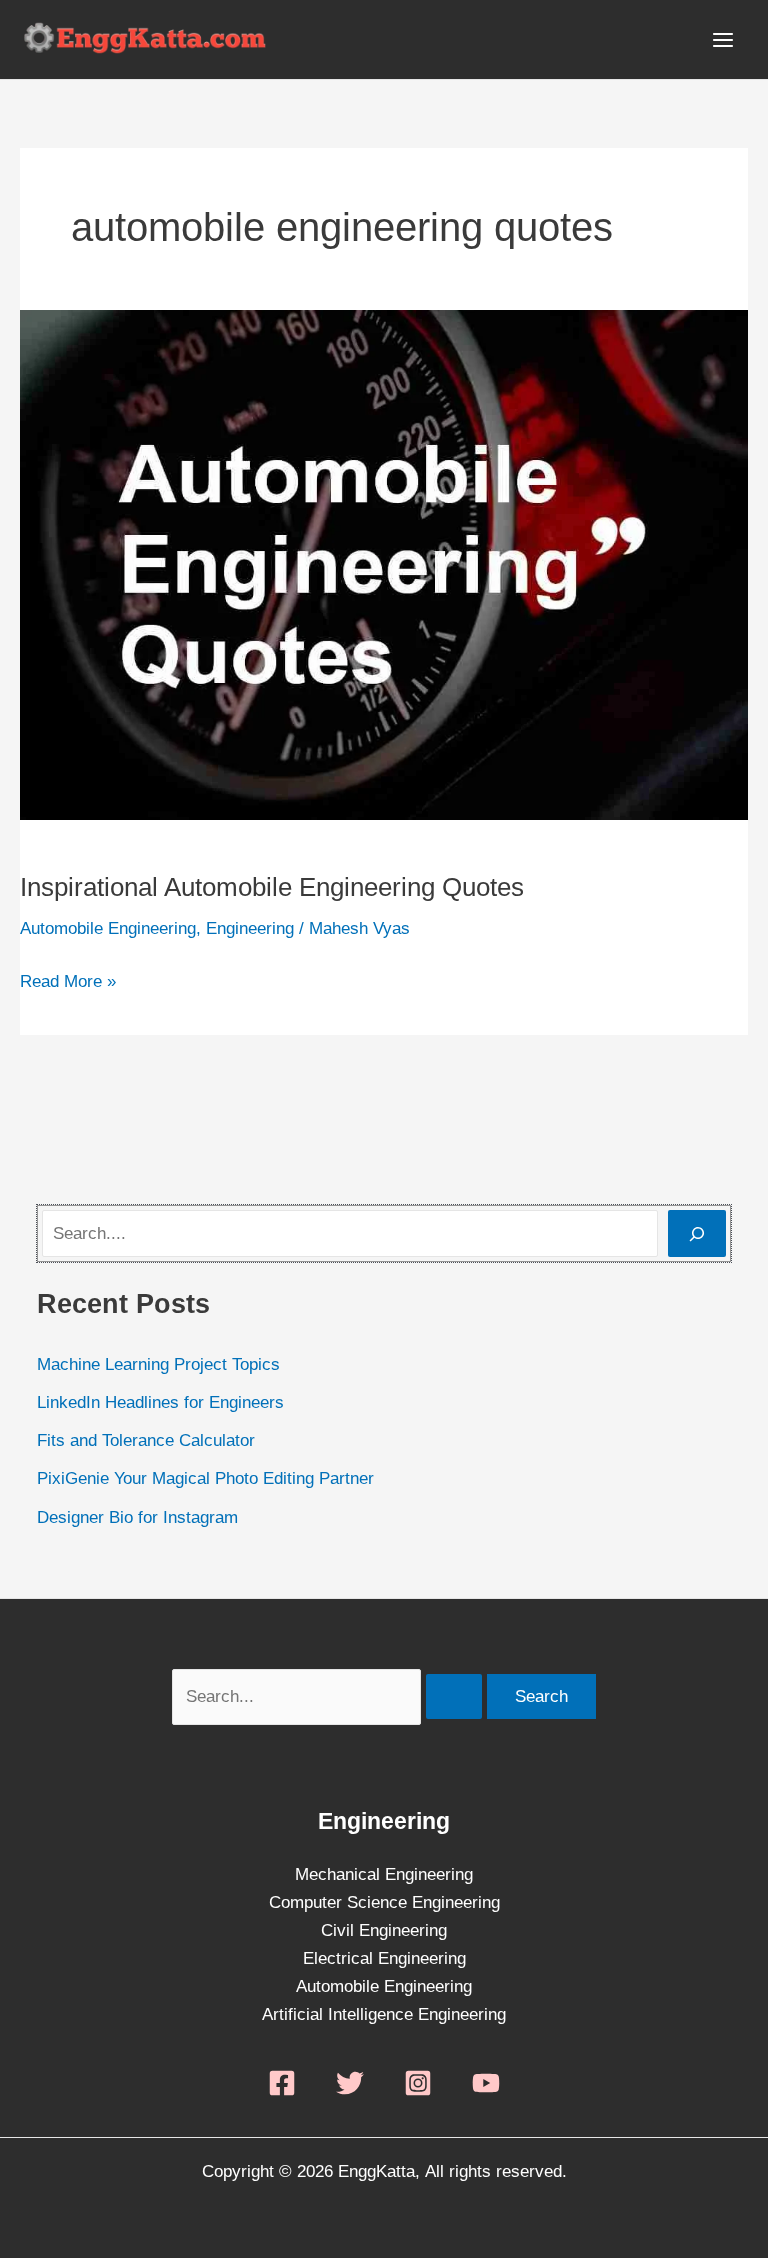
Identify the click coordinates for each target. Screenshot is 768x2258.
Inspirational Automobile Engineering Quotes (272, 887)
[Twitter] (350, 2083)
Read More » (68, 979)
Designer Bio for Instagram (137, 1517)
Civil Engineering (384, 1930)
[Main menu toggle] (724, 40)
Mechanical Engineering (384, 1874)
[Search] (697, 1234)
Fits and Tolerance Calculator (146, 1440)
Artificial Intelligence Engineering (384, 2014)
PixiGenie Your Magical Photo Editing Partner (205, 1478)
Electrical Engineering (384, 1958)
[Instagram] (418, 2083)
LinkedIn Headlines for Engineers (160, 1402)
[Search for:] (329, 1696)
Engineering (250, 928)
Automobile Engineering (108, 928)
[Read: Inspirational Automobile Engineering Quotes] (384, 563)
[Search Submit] (454, 1696)
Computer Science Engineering (384, 1902)
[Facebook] (282, 2083)
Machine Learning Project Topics (158, 1364)
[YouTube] (486, 2083)
